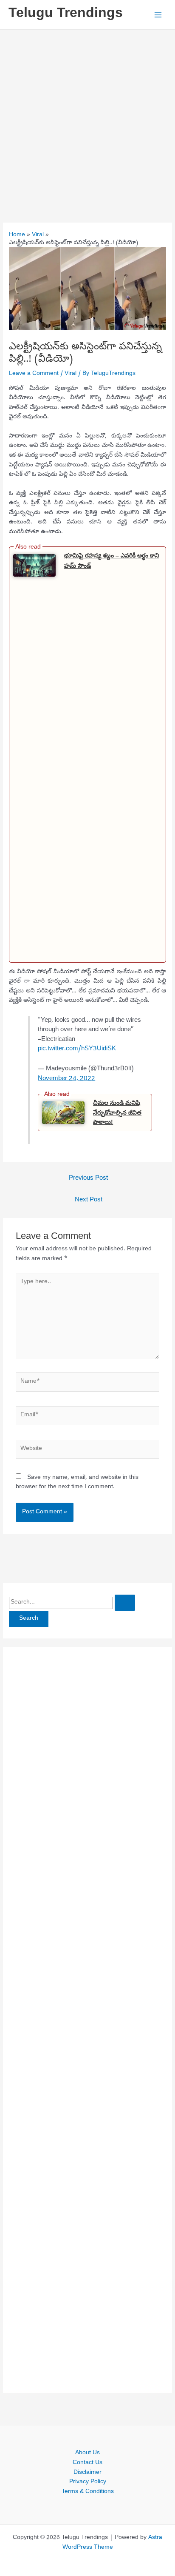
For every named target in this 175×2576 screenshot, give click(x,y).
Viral (71, 374)
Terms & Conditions (88, 2492)
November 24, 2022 (66, 1079)
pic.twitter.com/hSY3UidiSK (77, 1049)
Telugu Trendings (66, 14)
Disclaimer (87, 2473)
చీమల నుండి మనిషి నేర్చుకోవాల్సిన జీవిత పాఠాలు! (117, 1112)
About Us (87, 2453)
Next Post (89, 1200)
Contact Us (87, 2463)
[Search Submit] (125, 1603)
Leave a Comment (34, 374)
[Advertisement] (87, 122)
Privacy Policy (88, 2482)
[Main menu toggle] (158, 15)
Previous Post (88, 1178)
